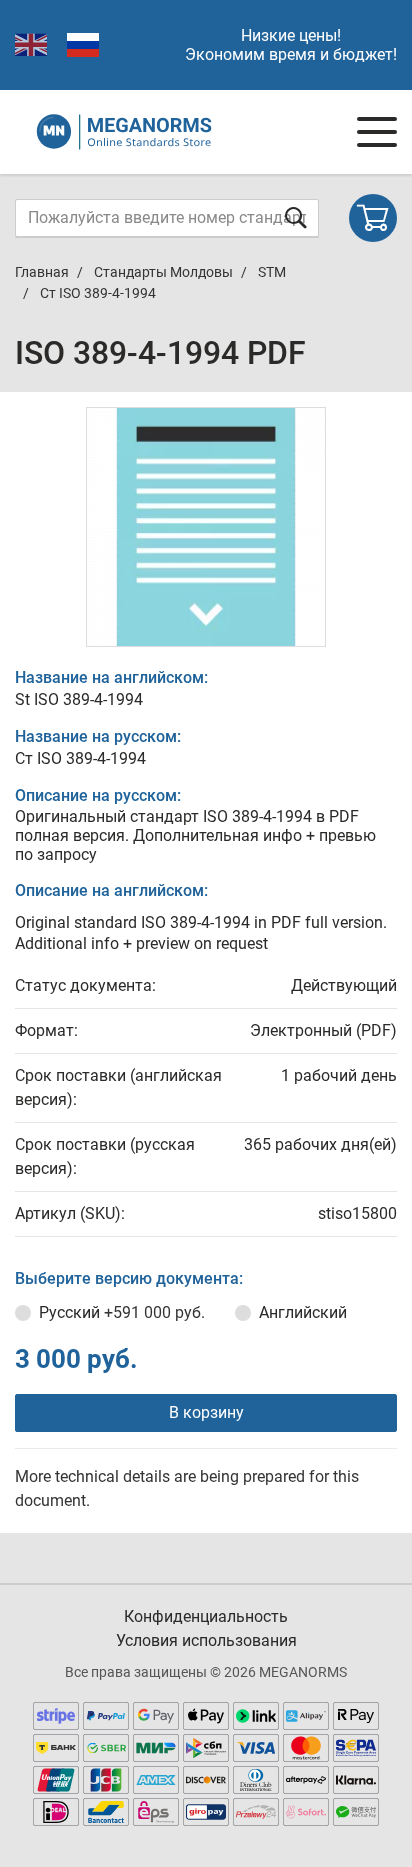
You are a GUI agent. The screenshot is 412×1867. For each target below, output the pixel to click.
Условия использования (206, 1640)
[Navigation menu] (377, 132)
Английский (303, 1312)
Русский (122, 1312)
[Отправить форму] (296, 217)
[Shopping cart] (373, 218)
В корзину (206, 1412)
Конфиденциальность (206, 1616)
